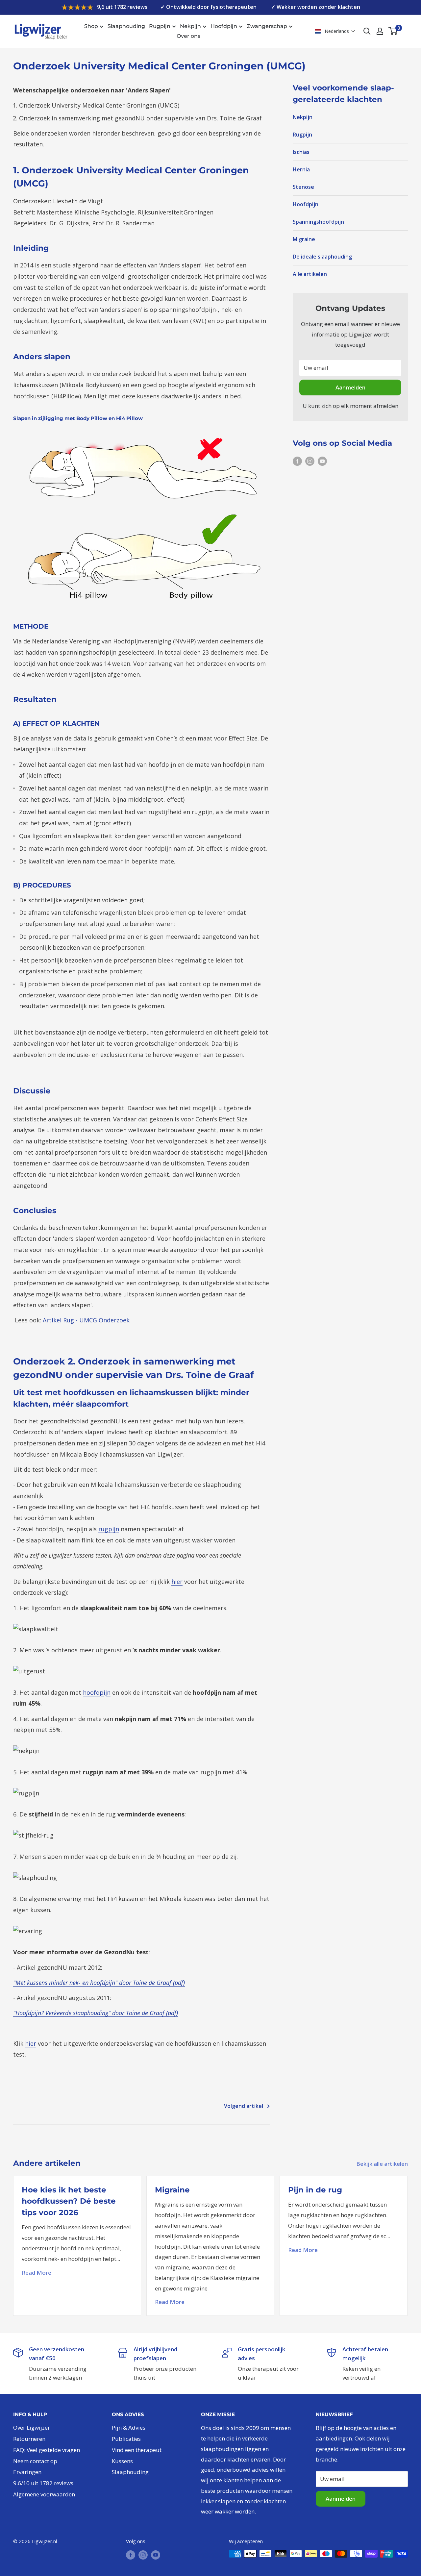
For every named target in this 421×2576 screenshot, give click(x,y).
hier (177, 1582)
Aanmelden (350, 387)
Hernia (301, 169)
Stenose (303, 187)
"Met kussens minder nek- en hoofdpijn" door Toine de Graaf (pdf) (99, 1983)
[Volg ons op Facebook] (297, 461)
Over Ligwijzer (32, 2427)
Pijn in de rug (315, 2190)
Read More (37, 2273)
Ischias (301, 152)
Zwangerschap (267, 26)
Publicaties (126, 2439)
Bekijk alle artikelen (383, 2164)
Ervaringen (27, 2472)
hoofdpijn (97, 1692)
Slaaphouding (126, 26)
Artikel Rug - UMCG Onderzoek (86, 1320)
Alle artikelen (310, 274)
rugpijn (109, 1529)
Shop (91, 26)
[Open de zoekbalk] (367, 31)
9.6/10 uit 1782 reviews (43, 2483)
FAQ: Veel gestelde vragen (47, 2450)
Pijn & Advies (129, 2427)
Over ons (188, 36)
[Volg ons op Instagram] (310, 461)
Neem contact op (35, 2461)
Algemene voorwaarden (44, 2494)
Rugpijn (160, 26)
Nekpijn (190, 26)
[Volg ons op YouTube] (322, 461)
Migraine (304, 239)
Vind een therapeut (137, 2450)
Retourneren (29, 2439)
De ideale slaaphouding (322, 257)
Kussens (122, 2461)
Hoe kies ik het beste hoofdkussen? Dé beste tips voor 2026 (69, 2201)
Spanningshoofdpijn (318, 222)
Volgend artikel (244, 2106)
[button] (335, 31)
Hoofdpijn (224, 26)
